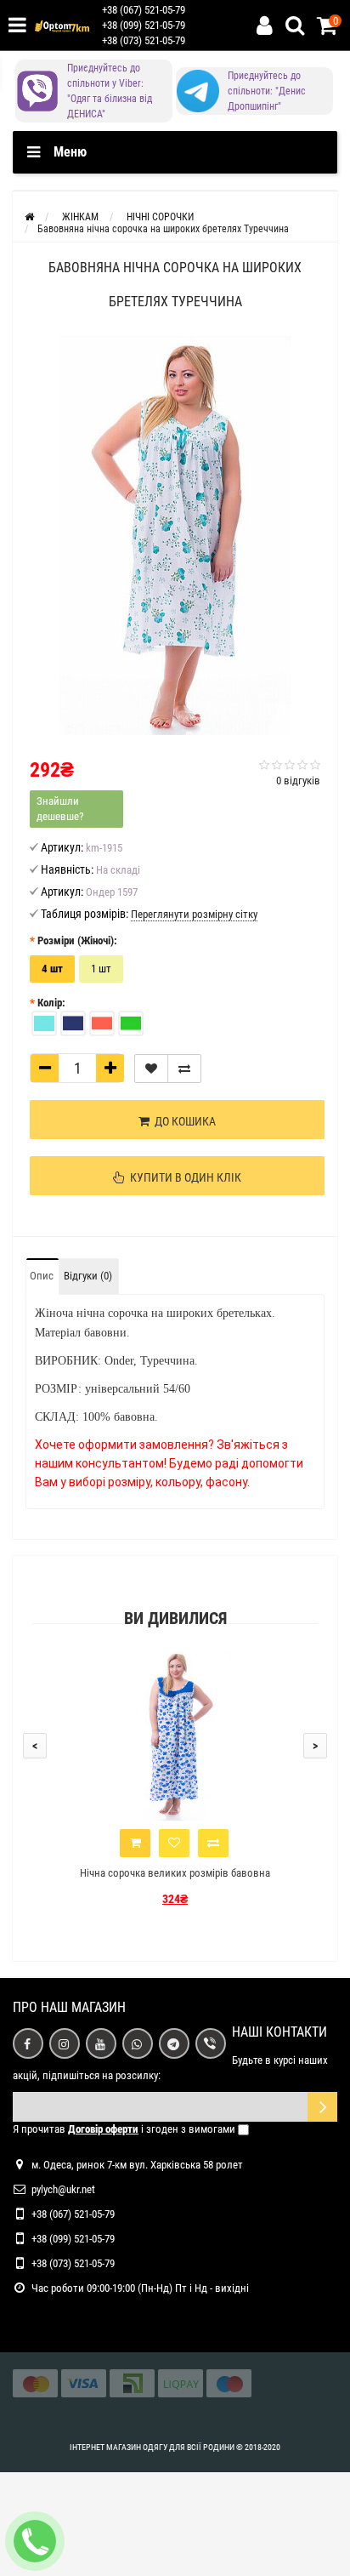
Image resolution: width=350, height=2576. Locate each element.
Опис (42, 1276)
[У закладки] (151, 1069)
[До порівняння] (184, 1069)
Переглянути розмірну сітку (194, 914)
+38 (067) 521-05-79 (144, 10)
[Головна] (29, 217)
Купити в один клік (183, 1177)
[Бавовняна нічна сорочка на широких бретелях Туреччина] (175, 536)
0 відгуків (298, 781)
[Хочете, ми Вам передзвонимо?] (35, 2541)
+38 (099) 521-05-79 (144, 25)
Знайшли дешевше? (60, 809)
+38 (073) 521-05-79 (144, 40)
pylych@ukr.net (63, 2189)
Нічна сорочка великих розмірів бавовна (175, 1873)
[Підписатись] (322, 2107)
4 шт (52, 969)
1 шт (101, 969)
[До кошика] (135, 1843)
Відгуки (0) (88, 1276)
